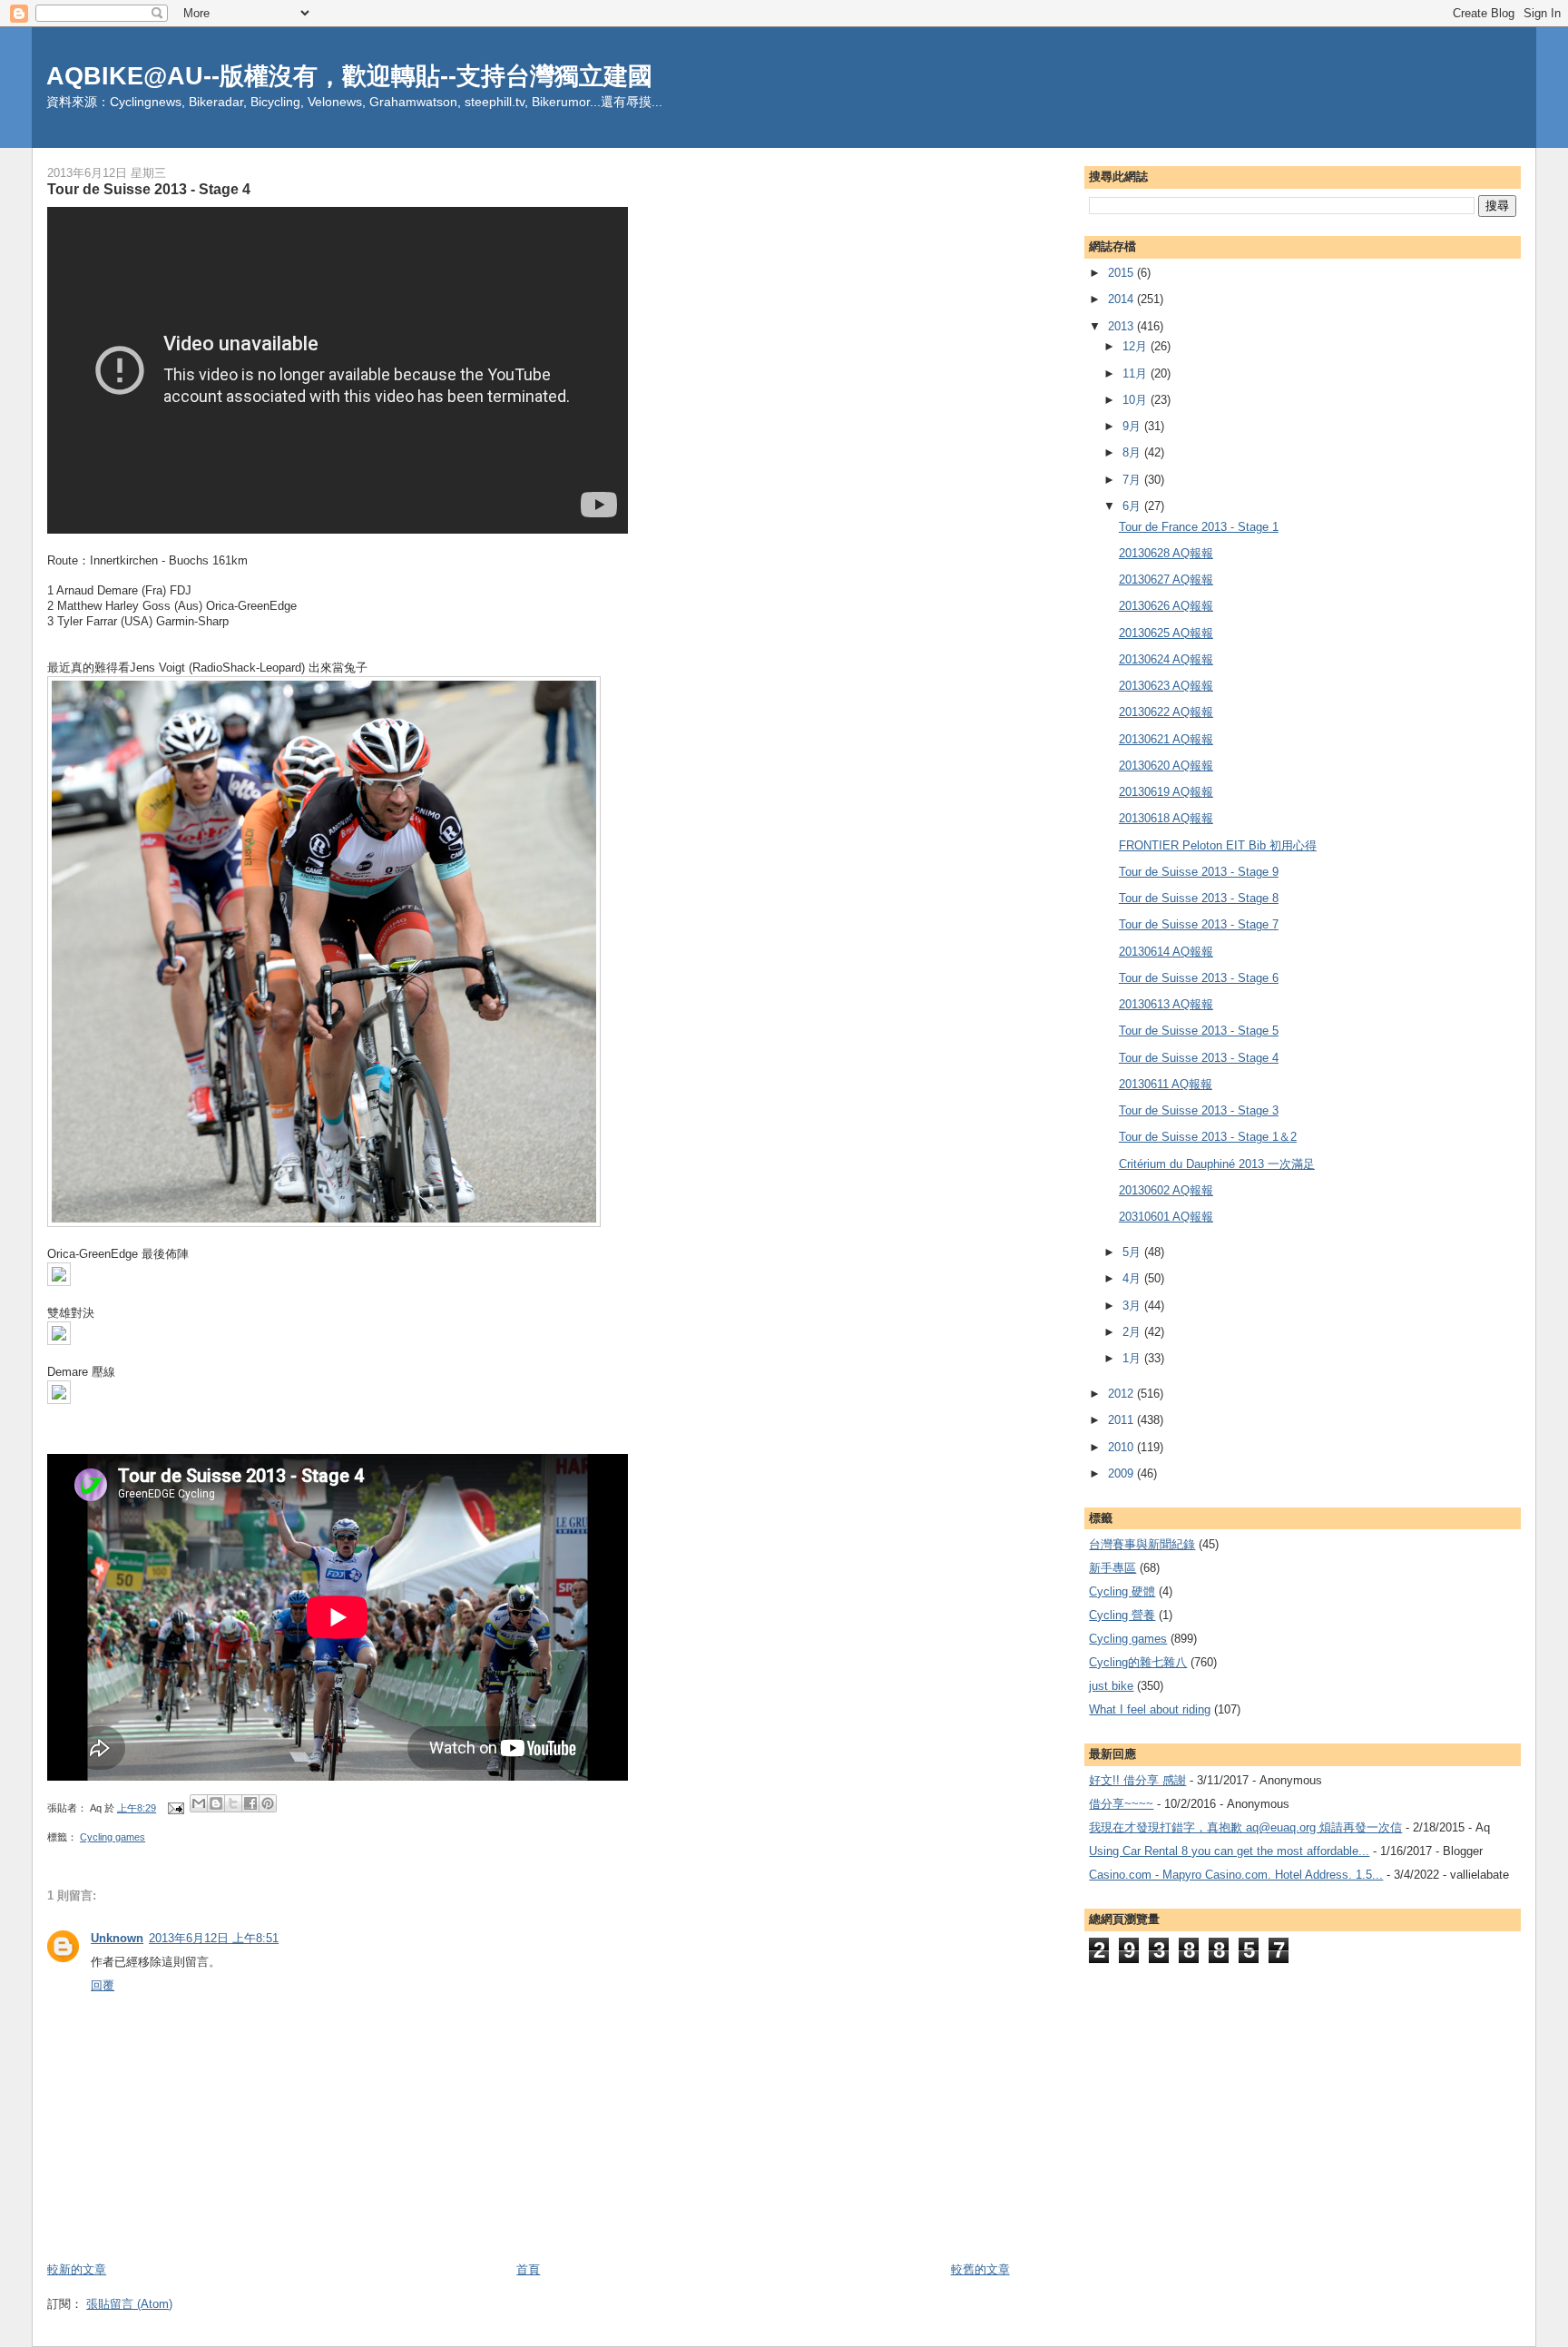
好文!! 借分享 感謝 (1137, 1780)
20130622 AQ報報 (1166, 712)
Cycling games (113, 1837)
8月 (1133, 452)
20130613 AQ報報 (1166, 1004)
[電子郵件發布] (175, 1808)
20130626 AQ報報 (1166, 606)
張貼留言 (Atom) (129, 2304)
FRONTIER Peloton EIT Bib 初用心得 (1218, 845)
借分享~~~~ (1121, 1804)
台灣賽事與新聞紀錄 (1142, 1544)
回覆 (103, 1985)
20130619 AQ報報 (1166, 792)
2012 (1122, 1394)
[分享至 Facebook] (250, 1803)
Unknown (117, 1938)
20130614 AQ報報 (1166, 952)
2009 (1122, 1473)
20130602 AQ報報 (1166, 1190)
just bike (1111, 1686)
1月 (1133, 1358)
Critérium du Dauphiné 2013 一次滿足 (1217, 1164)
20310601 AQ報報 (1166, 1217)
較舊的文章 (980, 2269)
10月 (1137, 400)
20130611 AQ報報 (1166, 1084)
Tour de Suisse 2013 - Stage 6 (1199, 978)
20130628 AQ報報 (1166, 553)
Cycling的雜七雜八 (1138, 1662)
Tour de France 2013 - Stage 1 (1199, 527)
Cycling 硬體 (1122, 1591)
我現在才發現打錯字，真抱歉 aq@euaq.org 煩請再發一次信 (1245, 1827)
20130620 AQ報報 (1166, 766)
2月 (1133, 1332)
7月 (1133, 480)
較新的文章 (77, 2269)
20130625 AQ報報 (1166, 633)
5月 (1133, 1252)
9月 (1133, 426)
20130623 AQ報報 (1166, 686)
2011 (1122, 1420)
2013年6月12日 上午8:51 (214, 1938)
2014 (1122, 299)
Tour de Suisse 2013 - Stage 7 (1199, 924)
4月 (1133, 1278)
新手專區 (1112, 1568)
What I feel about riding (1150, 1709)
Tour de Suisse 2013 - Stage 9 (1199, 872)
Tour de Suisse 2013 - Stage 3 (1199, 1110)
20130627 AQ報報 (1166, 579)
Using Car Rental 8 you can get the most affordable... (1229, 1851)
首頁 (528, 2269)
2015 (1122, 273)
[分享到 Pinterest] (268, 1803)
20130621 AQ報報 (1166, 739)
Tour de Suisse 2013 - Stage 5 (1199, 1031)
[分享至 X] (233, 1803)
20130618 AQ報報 (1166, 818)
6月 (1133, 506)
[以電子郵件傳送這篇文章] (199, 1803)
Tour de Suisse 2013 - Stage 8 (1199, 898)
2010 (1122, 1447)
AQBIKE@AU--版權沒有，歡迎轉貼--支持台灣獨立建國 (349, 76)
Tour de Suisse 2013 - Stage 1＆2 (1208, 1137)
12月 (1137, 346)
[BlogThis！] (216, 1803)
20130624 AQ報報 (1166, 659)
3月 (1133, 1306)
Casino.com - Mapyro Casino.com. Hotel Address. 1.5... (1236, 1875)
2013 (1122, 326)
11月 (1137, 373)
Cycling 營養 (1122, 1615)
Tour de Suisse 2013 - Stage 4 (1199, 1058)
